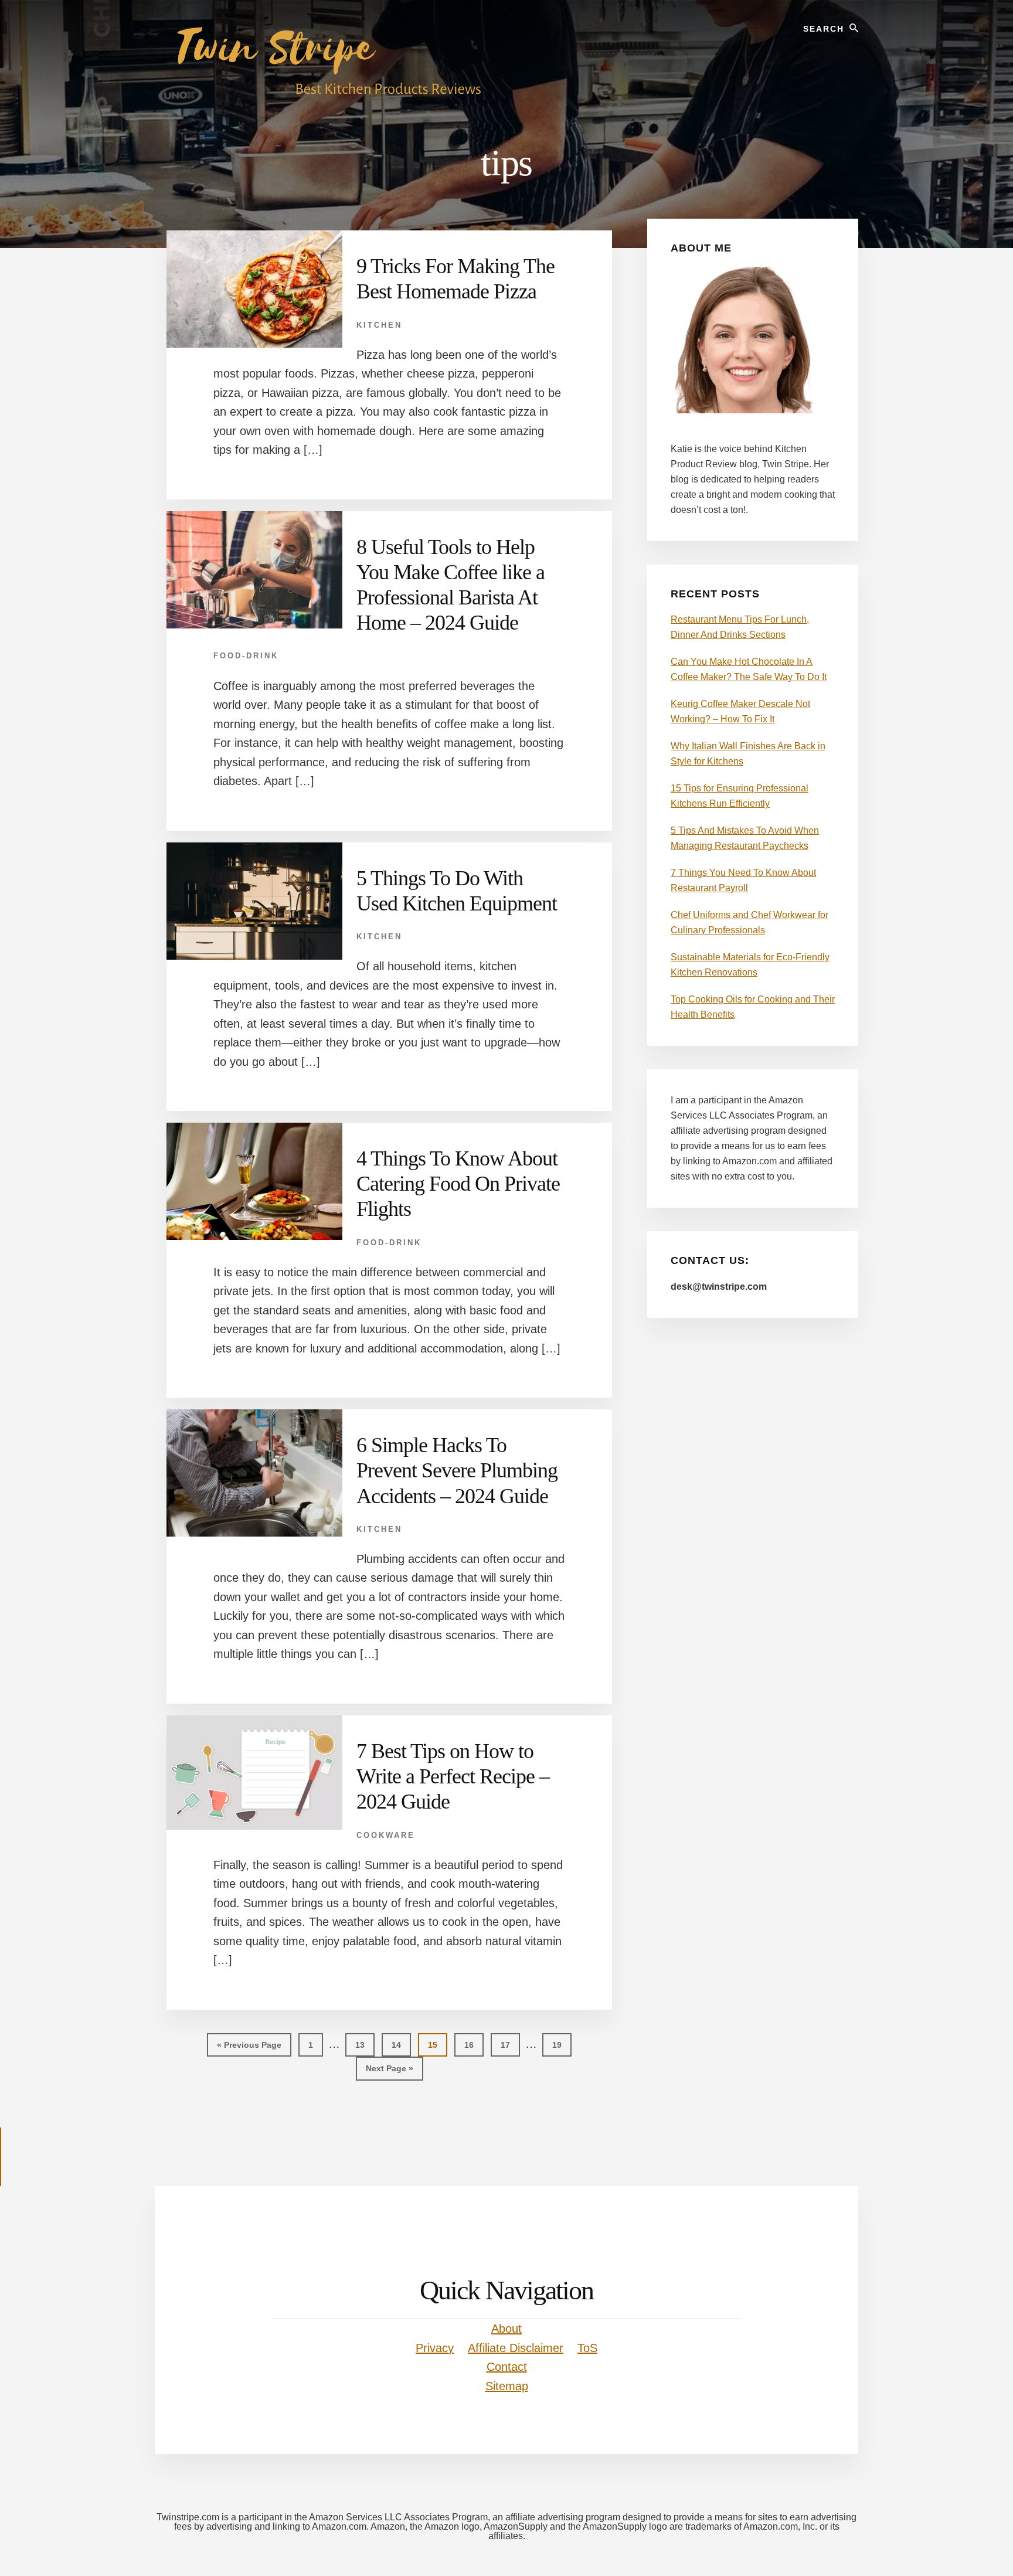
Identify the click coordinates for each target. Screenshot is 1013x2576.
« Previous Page (249, 2048)
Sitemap (507, 2386)
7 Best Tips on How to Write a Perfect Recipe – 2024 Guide (453, 1776)
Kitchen (379, 325)
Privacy (435, 2348)
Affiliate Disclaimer (516, 2348)
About (506, 2329)
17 (510, 2045)
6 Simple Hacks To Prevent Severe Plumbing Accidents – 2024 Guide (457, 1470)
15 (437, 2045)
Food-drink (246, 656)
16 (474, 2045)
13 (365, 2045)
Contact (507, 2367)
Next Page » (389, 2072)
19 (562, 2045)
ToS (587, 2348)
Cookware (386, 1835)
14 (401, 2045)
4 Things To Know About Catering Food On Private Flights (458, 1184)
